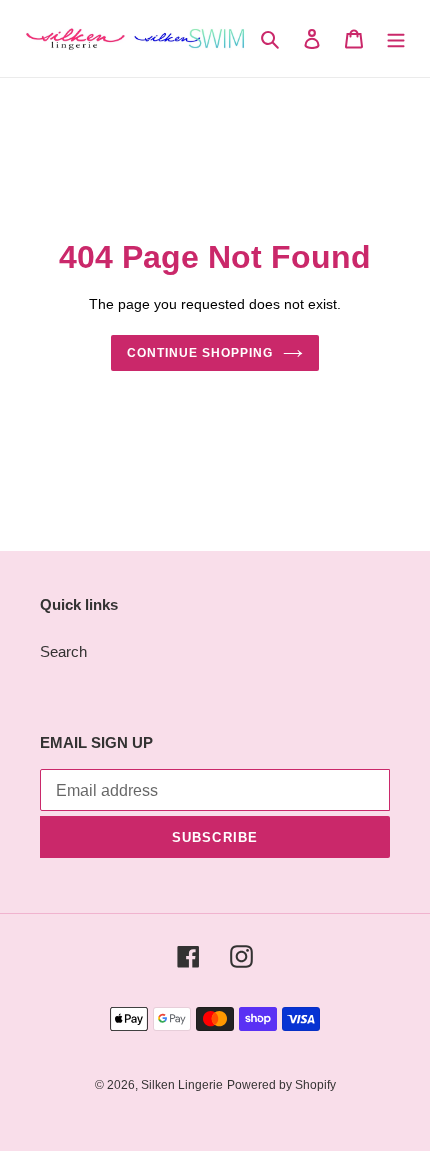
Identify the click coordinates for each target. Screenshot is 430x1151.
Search (63, 651)
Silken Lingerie (182, 1085)
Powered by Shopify (281, 1085)
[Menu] (396, 38)
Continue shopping (200, 353)
